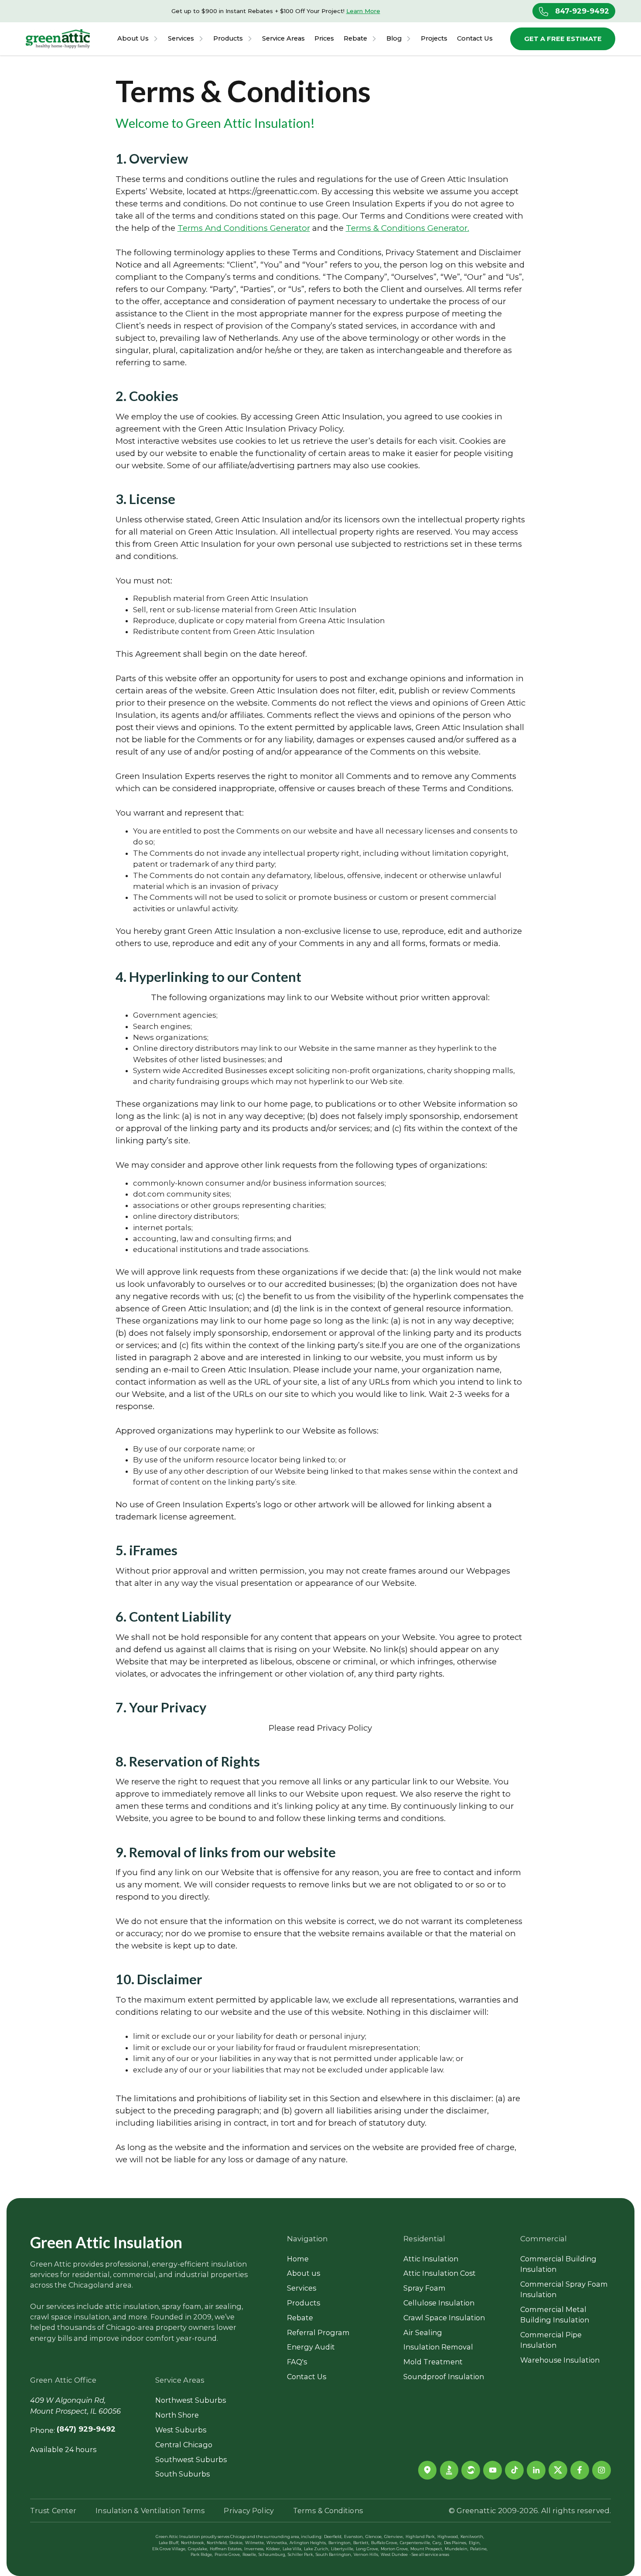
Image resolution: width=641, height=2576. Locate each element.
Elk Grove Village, (169, 2549)
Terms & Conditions (328, 2511)
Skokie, (236, 2543)
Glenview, (394, 2537)
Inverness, (254, 2549)
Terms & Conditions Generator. (407, 228)
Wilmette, (255, 2543)
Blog (394, 39)
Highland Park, (421, 2537)
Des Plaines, (455, 2543)
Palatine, (479, 2549)
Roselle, (250, 2555)
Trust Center (53, 2511)
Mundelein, (457, 2549)
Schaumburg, (272, 2555)
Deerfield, (333, 2537)
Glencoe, (374, 2537)
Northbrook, (193, 2543)
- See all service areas (429, 2555)
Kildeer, (273, 2549)
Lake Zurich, (317, 2549)
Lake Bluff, (169, 2543)
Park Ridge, (202, 2555)
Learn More (363, 11)
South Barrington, (334, 2555)
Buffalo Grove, (385, 2543)
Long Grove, (367, 2549)
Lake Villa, (292, 2549)
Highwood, (448, 2537)
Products (228, 39)
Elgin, (475, 2543)
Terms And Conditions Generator (244, 228)
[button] (138, 39)
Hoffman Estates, (226, 2549)
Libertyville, (343, 2549)
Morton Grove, (395, 2549)
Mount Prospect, (427, 2549)
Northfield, (217, 2543)
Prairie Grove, (228, 2555)
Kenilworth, (472, 2537)
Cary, (437, 2543)
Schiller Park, (301, 2555)
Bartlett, (361, 2543)
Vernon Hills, (366, 2555)
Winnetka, (277, 2543)
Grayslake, (198, 2549)
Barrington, (340, 2543)
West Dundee (394, 2555)
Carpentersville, (415, 2543)
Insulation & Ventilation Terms (150, 2511)
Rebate (355, 39)
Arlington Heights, (308, 2543)
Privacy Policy (249, 2511)
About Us (133, 39)
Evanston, (354, 2537)
